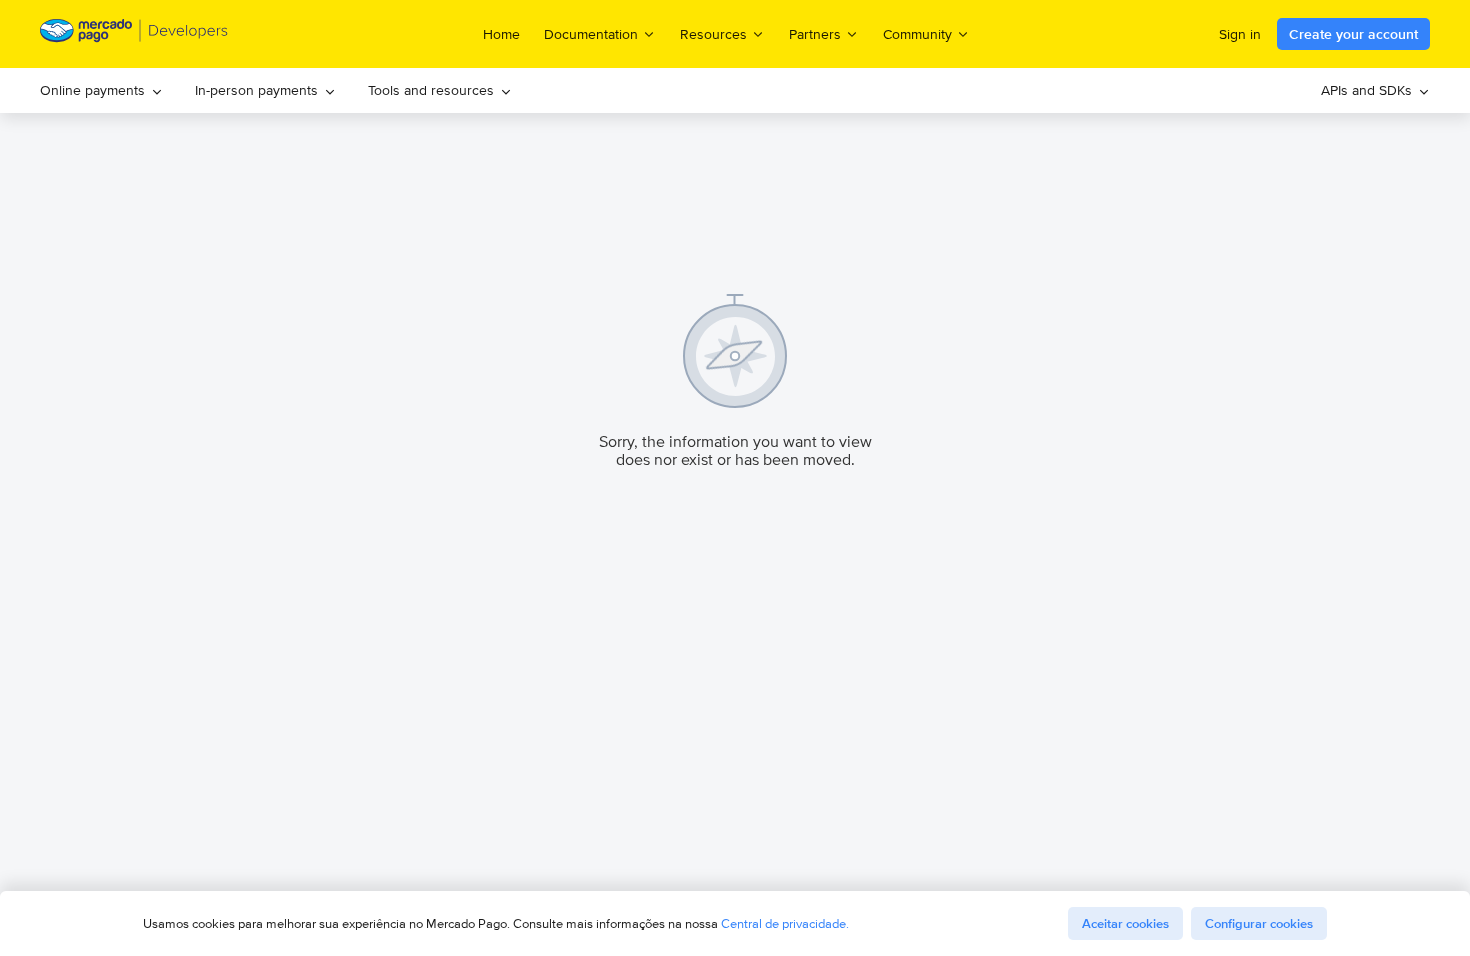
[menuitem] (101, 90)
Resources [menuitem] (713, 33)
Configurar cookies (1259, 923)
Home (501, 34)
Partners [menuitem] (815, 33)
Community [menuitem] (917, 33)
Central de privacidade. (785, 923)
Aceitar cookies (1125, 923)
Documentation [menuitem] (591, 33)
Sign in (1240, 34)
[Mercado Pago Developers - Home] (134, 34)
